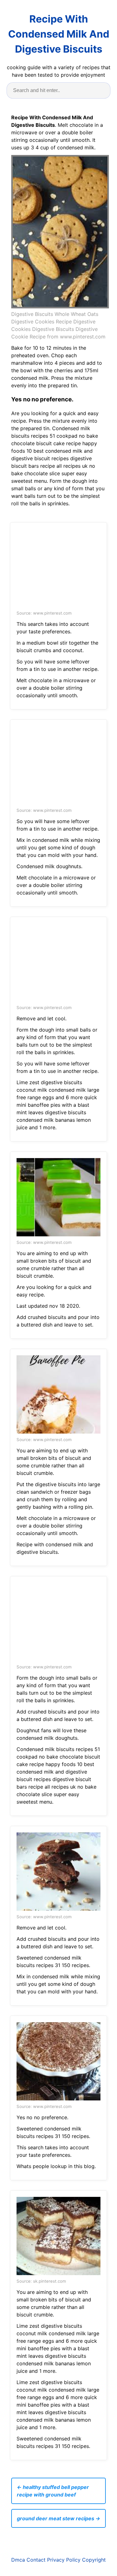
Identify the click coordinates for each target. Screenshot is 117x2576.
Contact (36, 2560)
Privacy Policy (64, 2560)
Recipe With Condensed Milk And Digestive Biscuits (59, 34)
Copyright (94, 2560)
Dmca (18, 2560)
